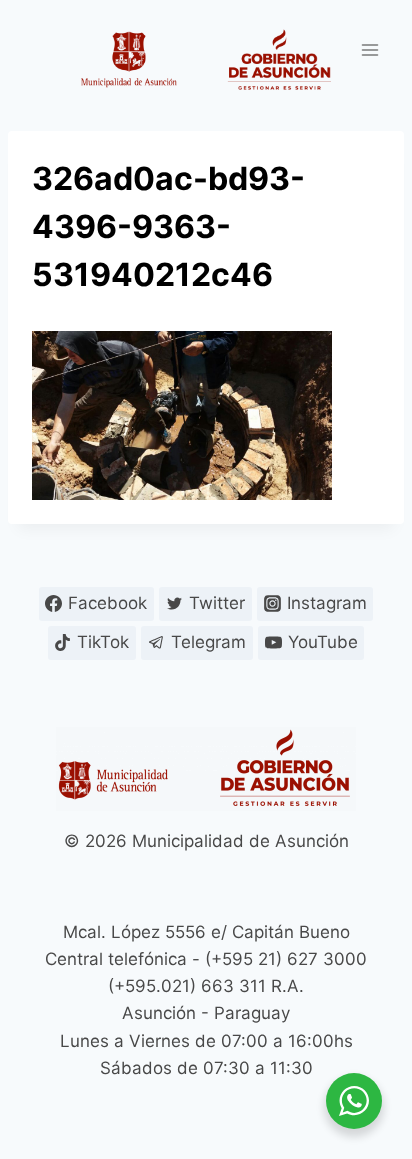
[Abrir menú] (369, 49)
